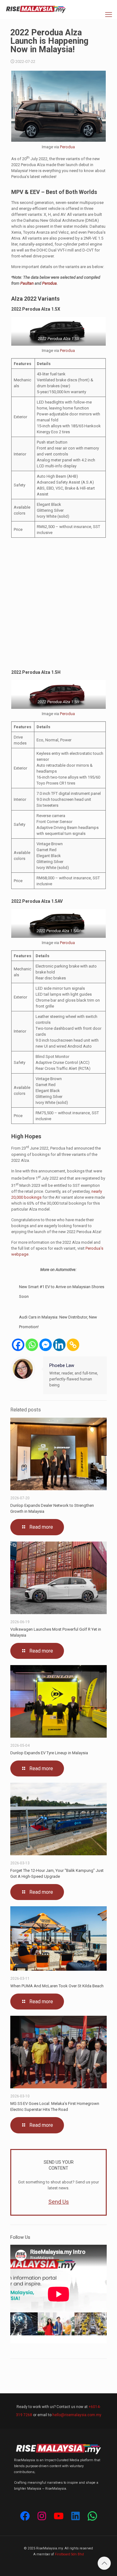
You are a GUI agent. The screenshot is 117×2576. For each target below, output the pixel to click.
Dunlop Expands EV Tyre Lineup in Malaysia (49, 1753)
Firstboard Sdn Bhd (69, 2554)
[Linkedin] (59, 1345)
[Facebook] (18, 1345)
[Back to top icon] (104, 2563)
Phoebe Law (62, 1365)
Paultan (27, 283)
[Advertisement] (58, 604)
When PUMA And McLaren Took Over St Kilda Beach (57, 1986)
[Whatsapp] (32, 1345)
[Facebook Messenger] (46, 1345)
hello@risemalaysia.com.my (77, 2415)
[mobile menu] (109, 15)
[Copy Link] (73, 1345)
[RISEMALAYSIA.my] (36, 9)
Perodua (67, 147)
